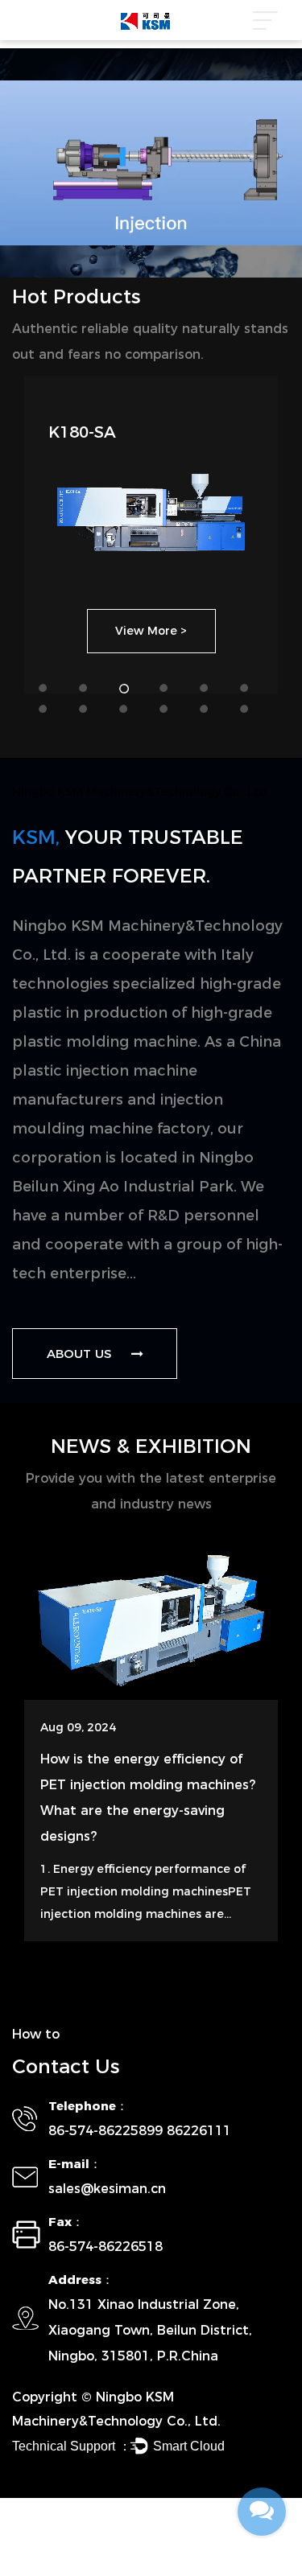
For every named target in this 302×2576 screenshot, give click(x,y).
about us (81, 1354)
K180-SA (82, 432)
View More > (151, 631)
